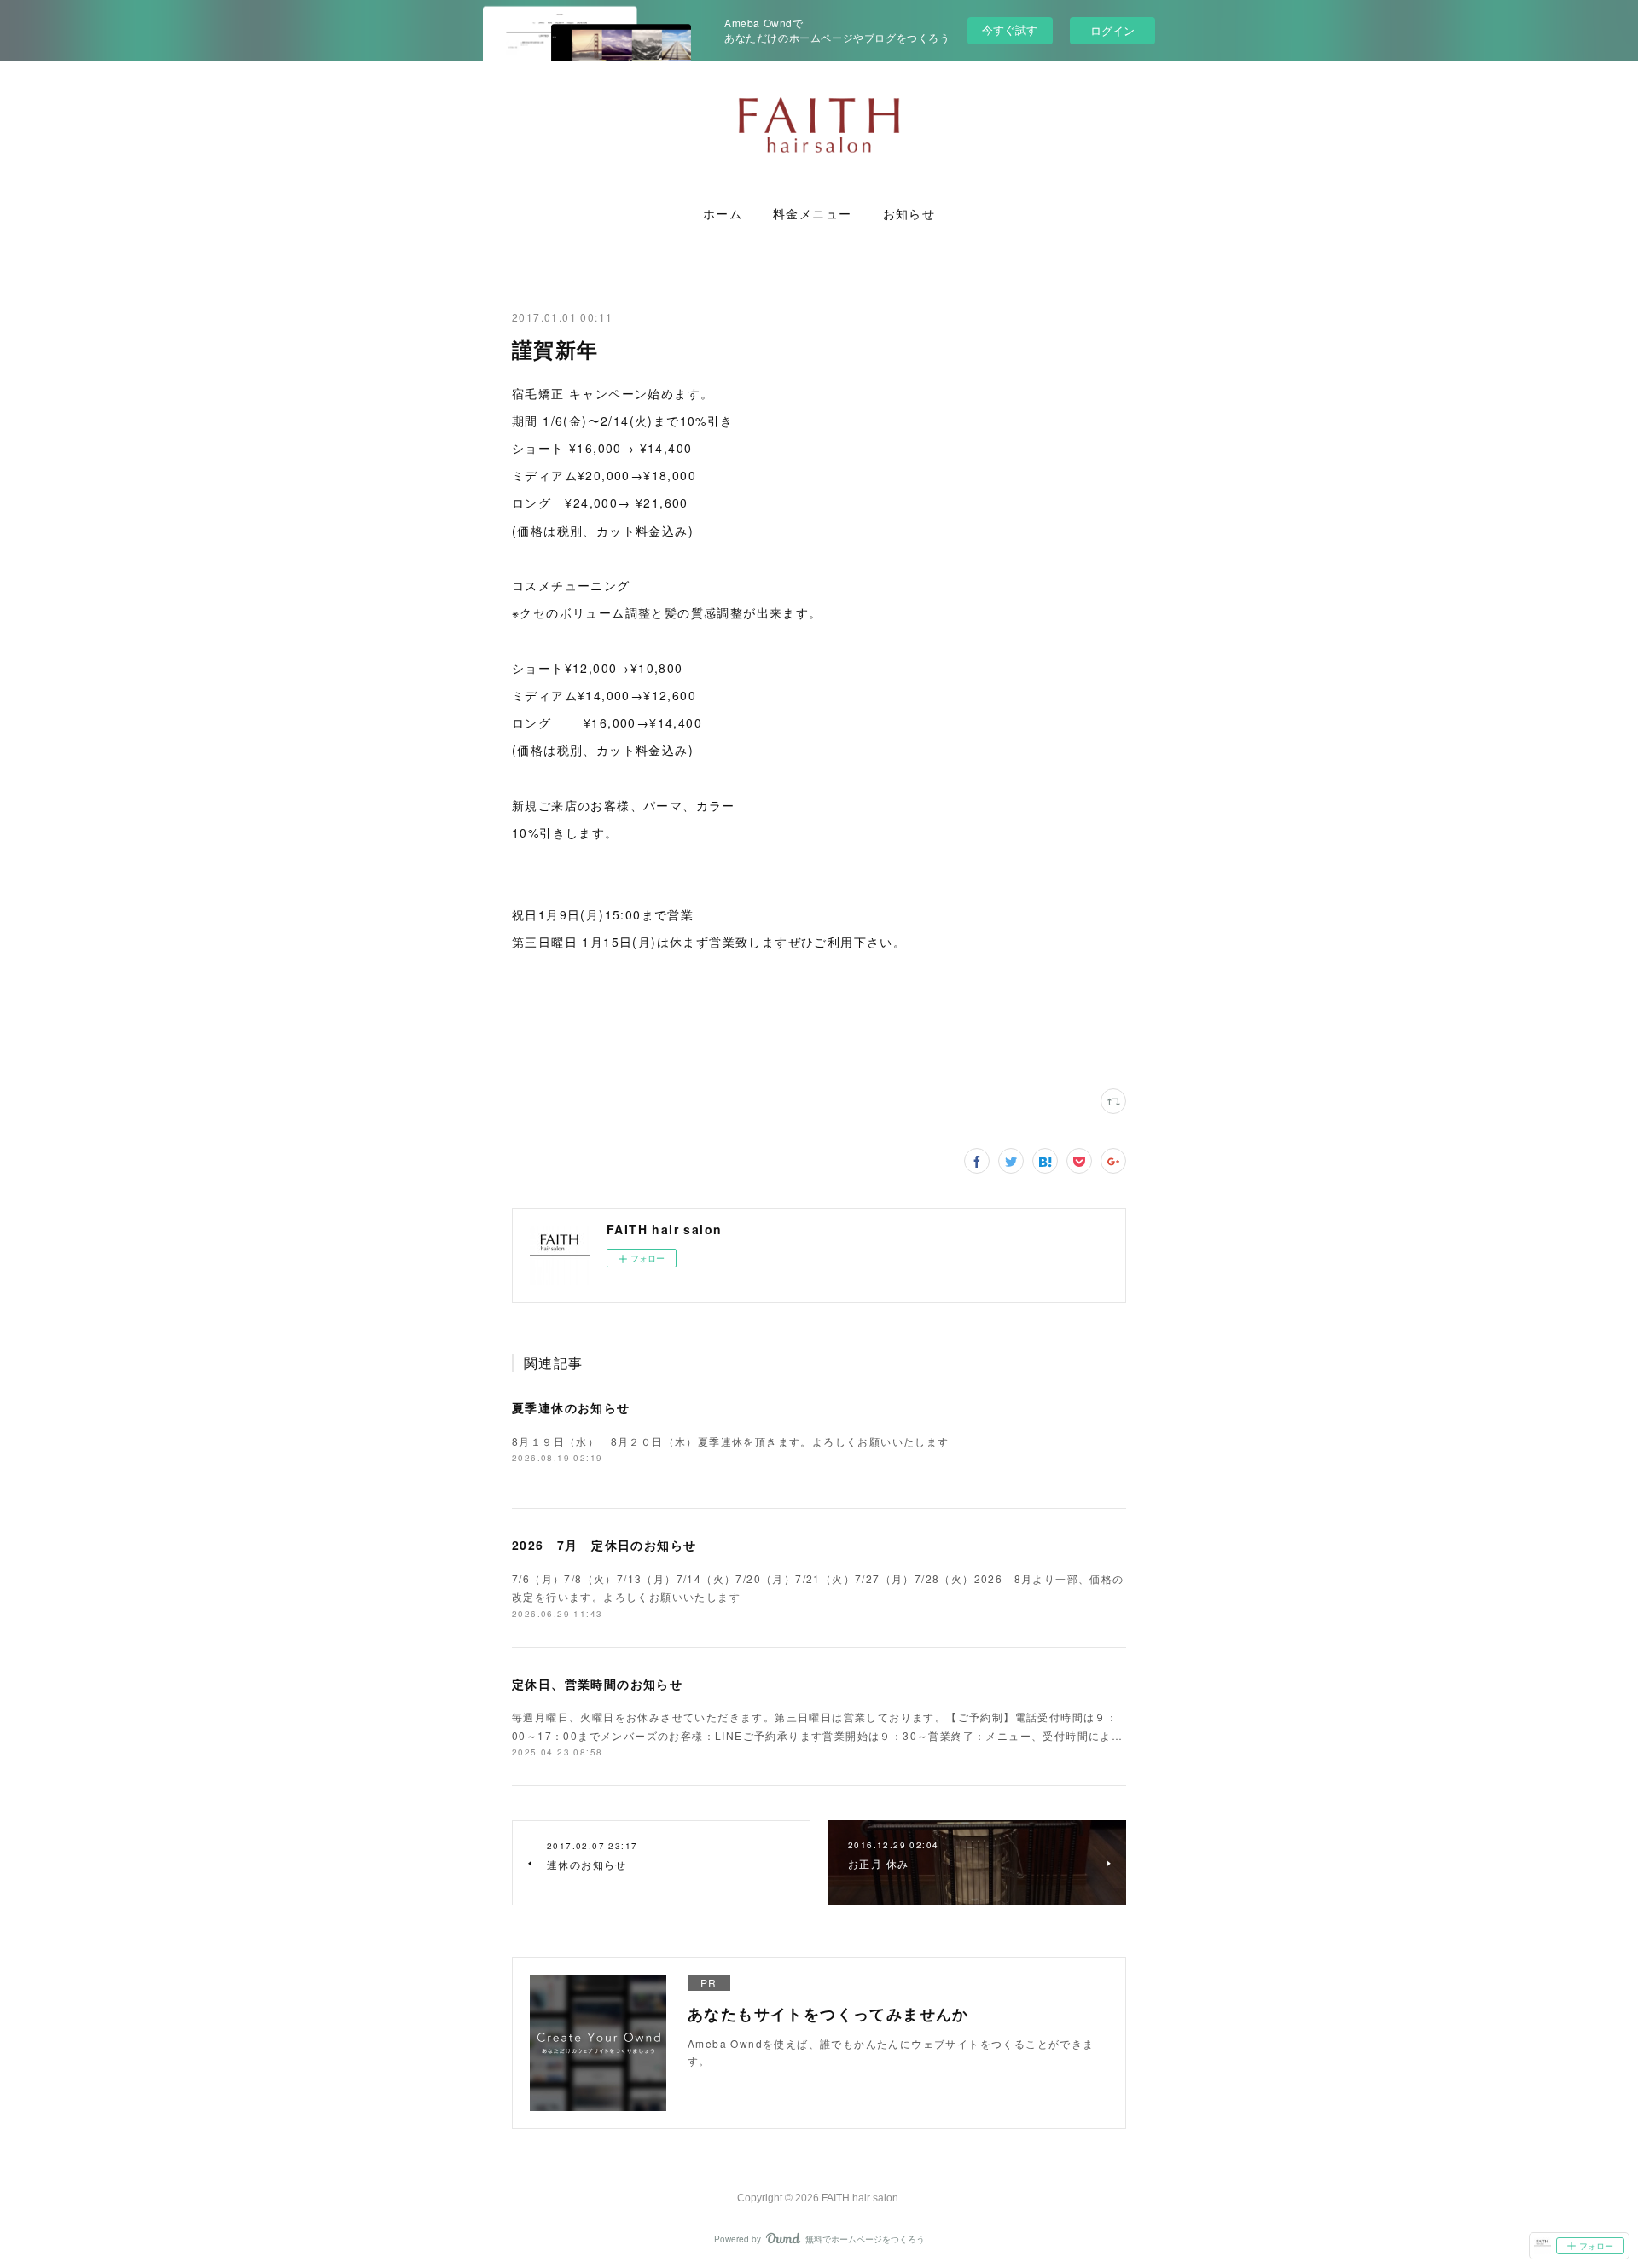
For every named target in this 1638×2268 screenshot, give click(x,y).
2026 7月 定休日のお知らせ (604, 1545)
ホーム (723, 214)
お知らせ (909, 214)
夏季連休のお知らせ (571, 1407)
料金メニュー (812, 214)
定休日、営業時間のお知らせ (597, 1684)
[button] (723, 214)
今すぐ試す (1010, 29)
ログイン (1112, 30)
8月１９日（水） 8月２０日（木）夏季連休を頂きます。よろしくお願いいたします (731, 1441)
